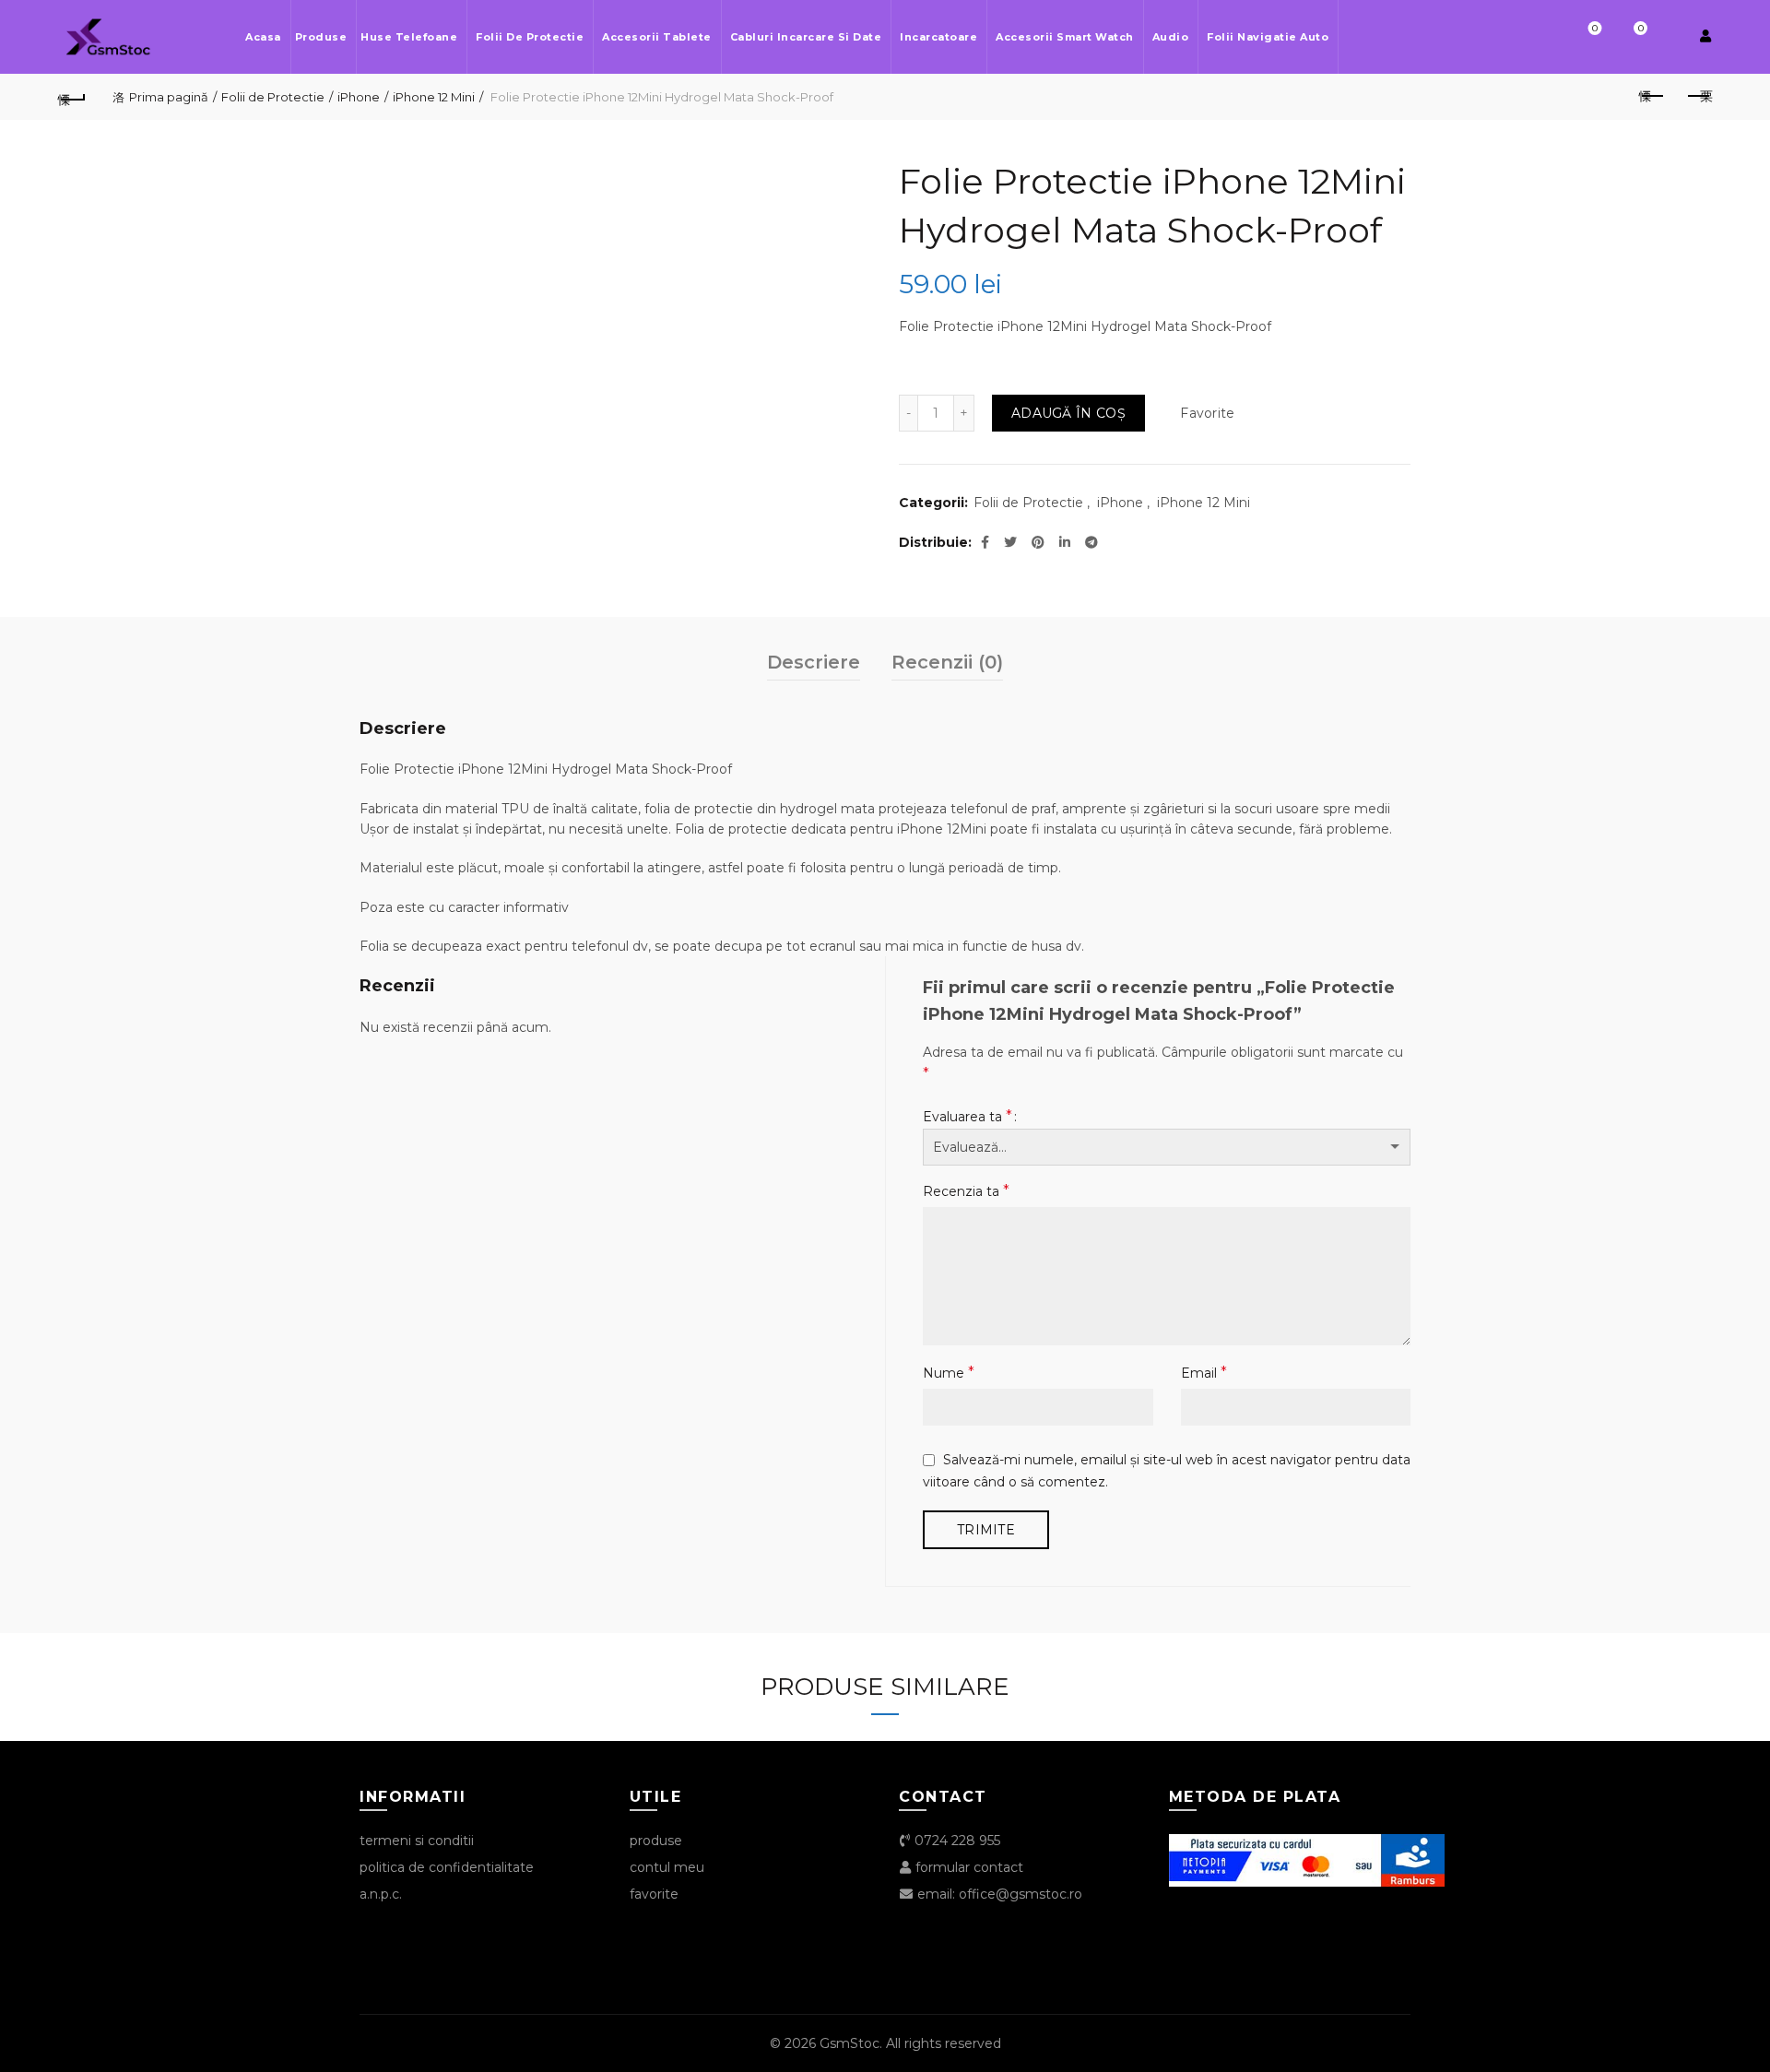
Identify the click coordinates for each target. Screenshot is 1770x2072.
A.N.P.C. (381, 1894)
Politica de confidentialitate (447, 1867)
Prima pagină (169, 97)
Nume (949, 1373)
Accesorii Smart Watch (1065, 37)
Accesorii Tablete (657, 37)
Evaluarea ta (968, 1116)
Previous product (1652, 97)
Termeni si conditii (417, 1841)
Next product (1698, 97)
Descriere (814, 662)
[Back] (72, 97)
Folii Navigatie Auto (1268, 37)
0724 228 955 (956, 1841)
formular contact (968, 1867)
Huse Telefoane (409, 37)
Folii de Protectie (530, 37)
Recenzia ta (966, 1191)
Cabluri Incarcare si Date (806, 37)
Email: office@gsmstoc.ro (998, 1894)
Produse (321, 37)
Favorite (1595, 29)
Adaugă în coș (1068, 413)
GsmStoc (850, 2043)
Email (1204, 1373)
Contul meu (667, 1867)
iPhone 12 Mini (434, 97)
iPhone (359, 97)
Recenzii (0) (947, 662)
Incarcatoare (938, 37)
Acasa (263, 37)
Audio (1171, 37)
